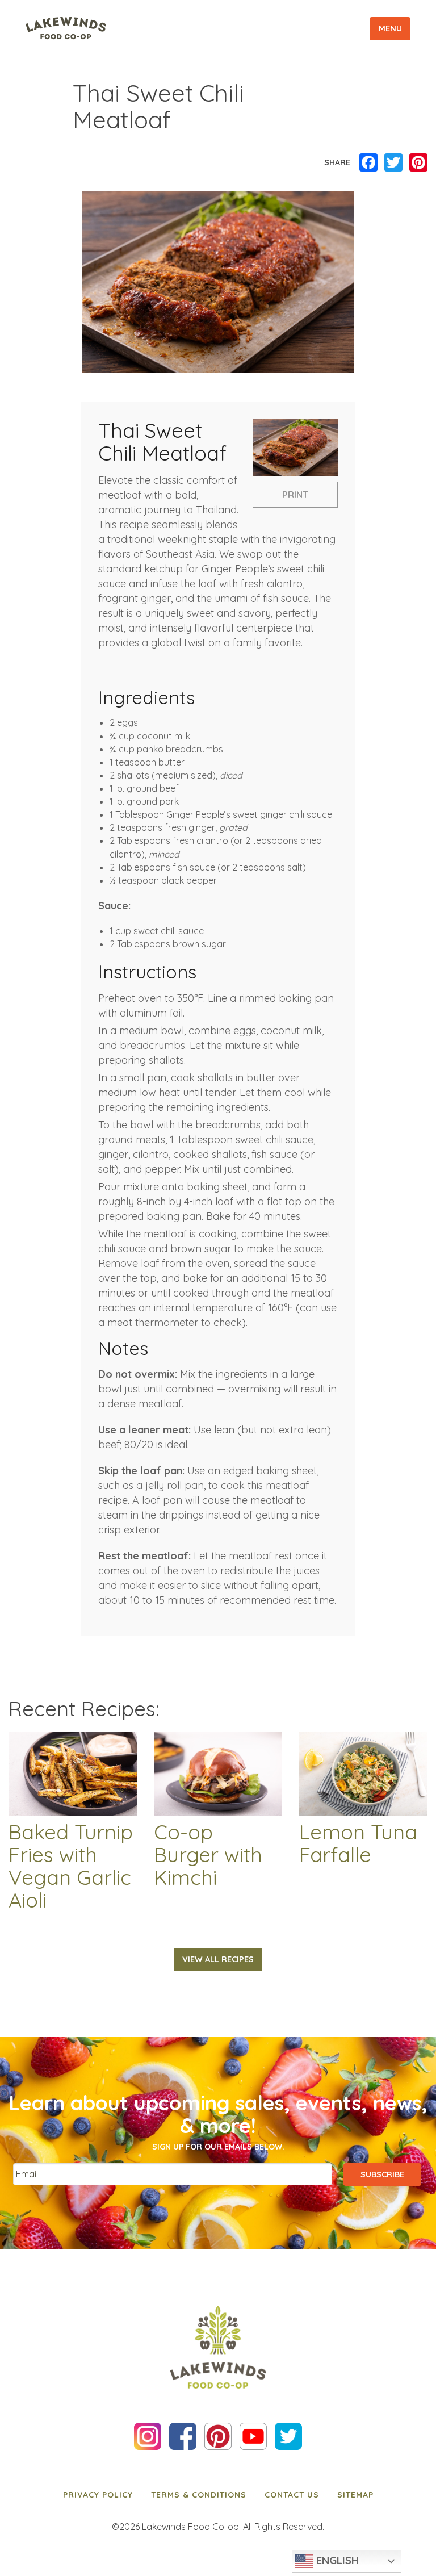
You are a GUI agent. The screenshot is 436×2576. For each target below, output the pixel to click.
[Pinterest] (418, 163)
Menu (390, 28)
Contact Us (292, 2495)
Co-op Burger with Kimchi (208, 1855)
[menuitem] (98, 2494)
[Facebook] (368, 163)
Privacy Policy (98, 2495)
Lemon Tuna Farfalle (358, 1843)
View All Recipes (218, 1959)
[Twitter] (393, 163)
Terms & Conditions (199, 2495)
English (336, 2560)
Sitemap (355, 2495)
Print (295, 495)
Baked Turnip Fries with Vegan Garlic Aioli (71, 1866)
